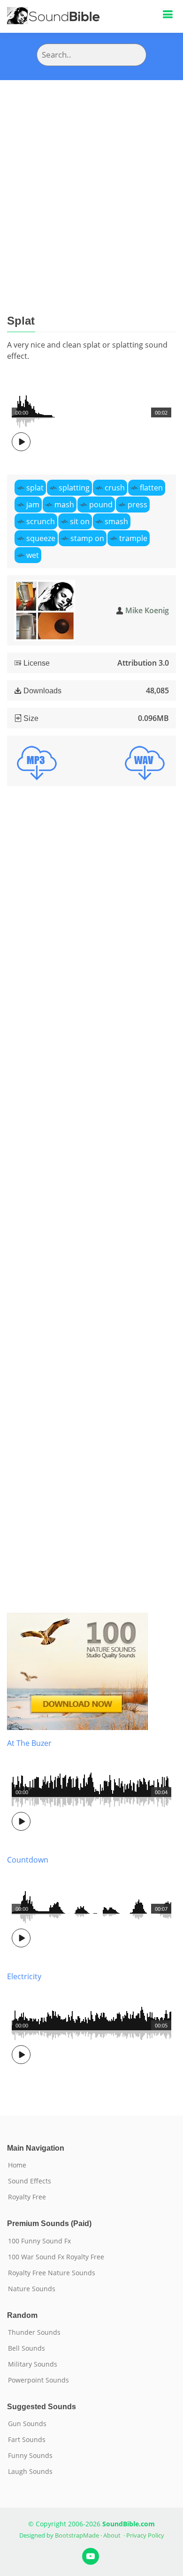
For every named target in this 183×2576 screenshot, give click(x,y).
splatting (74, 488)
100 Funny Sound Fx (39, 2241)
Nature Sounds (32, 2289)
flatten (151, 488)
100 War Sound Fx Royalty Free (56, 2257)
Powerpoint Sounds (38, 2380)
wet (33, 555)
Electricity (24, 1976)
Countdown (28, 1860)
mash (64, 505)
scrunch (41, 521)
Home (17, 2165)
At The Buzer (29, 1743)
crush (115, 488)
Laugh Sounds (30, 2472)
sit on (80, 521)
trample (133, 538)
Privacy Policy (145, 2535)
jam (33, 505)
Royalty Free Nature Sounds (52, 2273)
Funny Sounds (30, 2456)
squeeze (41, 538)
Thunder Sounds (34, 2332)
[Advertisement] (91, 176)
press (137, 505)
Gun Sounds (27, 2424)
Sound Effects (30, 2181)
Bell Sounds (27, 2348)
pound (101, 505)
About (112, 2535)
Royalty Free (27, 2197)
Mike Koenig (147, 610)
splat (35, 488)
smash (116, 521)
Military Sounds (33, 2364)
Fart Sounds (27, 2440)
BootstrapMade (77, 2535)
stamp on (87, 538)
